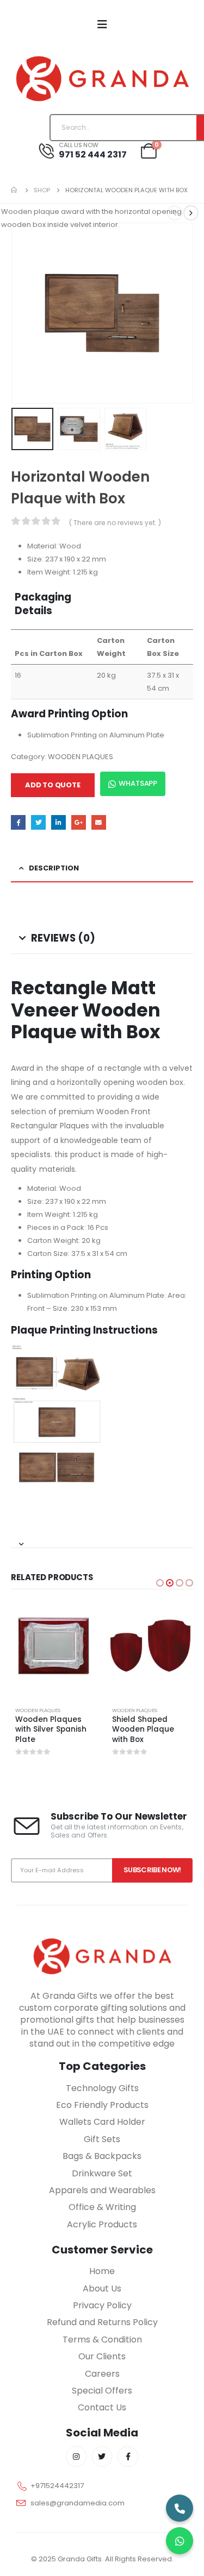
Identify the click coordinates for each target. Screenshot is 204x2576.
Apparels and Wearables (102, 2190)
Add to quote (53, 785)
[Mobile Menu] (102, 24)
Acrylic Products (102, 2224)
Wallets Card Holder (102, 2122)
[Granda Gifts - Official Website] (102, 78)
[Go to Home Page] (15, 190)
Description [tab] (54, 868)
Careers (102, 2374)
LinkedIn (58, 822)
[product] (54, 1646)
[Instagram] (76, 2457)
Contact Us (102, 2407)
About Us (102, 2288)
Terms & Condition (102, 2340)
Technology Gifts (102, 2088)
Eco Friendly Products (102, 2105)
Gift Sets (102, 2139)
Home (102, 2271)
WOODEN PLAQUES (81, 757)
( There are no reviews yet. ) (115, 523)
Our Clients (102, 2356)
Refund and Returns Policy (102, 2322)
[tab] (102, 1540)
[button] (160, 1583)
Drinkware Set (102, 2173)
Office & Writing (102, 2207)
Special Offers (102, 2391)
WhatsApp (138, 783)
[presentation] (24, 313)
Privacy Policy (102, 2305)
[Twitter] (102, 2457)
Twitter (38, 822)
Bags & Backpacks (102, 2156)
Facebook (18, 822)
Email (99, 822)
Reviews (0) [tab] (63, 938)
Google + (79, 822)
